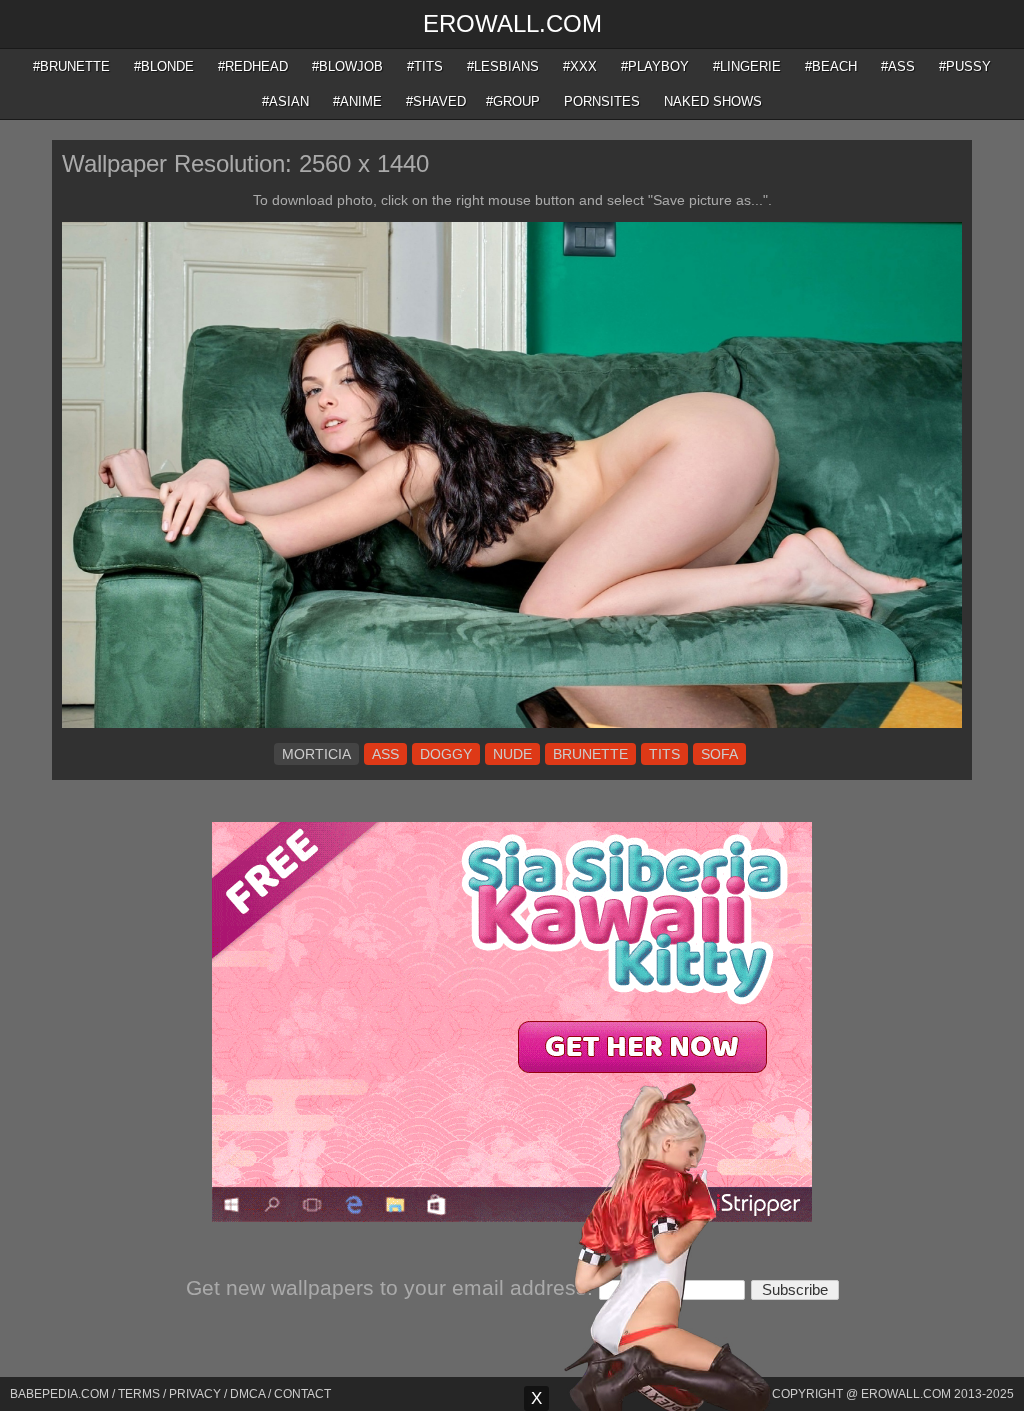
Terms (139, 1394)
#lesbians (503, 66)
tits (664, 754)
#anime (357, 101)
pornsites (602, 101)
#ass (898, 66)
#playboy (655, 66)
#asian (285, 101)
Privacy (195, 1394)
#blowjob (347, 66)
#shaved (436, 101)
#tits (425, 66)
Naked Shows (713, 101)
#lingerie (747, 66)
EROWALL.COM (512, 23)
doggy (446, 754)
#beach (831, 66)
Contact (302, 1394)
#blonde (164, 66)
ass (385, 754)
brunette (590, 754)
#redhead (253, 66)
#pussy (965, 66)
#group (513, 101)
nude (512, 754)
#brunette (71, 66)
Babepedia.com (59, 1394)
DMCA (247, 1394)
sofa (719, 754)
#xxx (580, 66)
